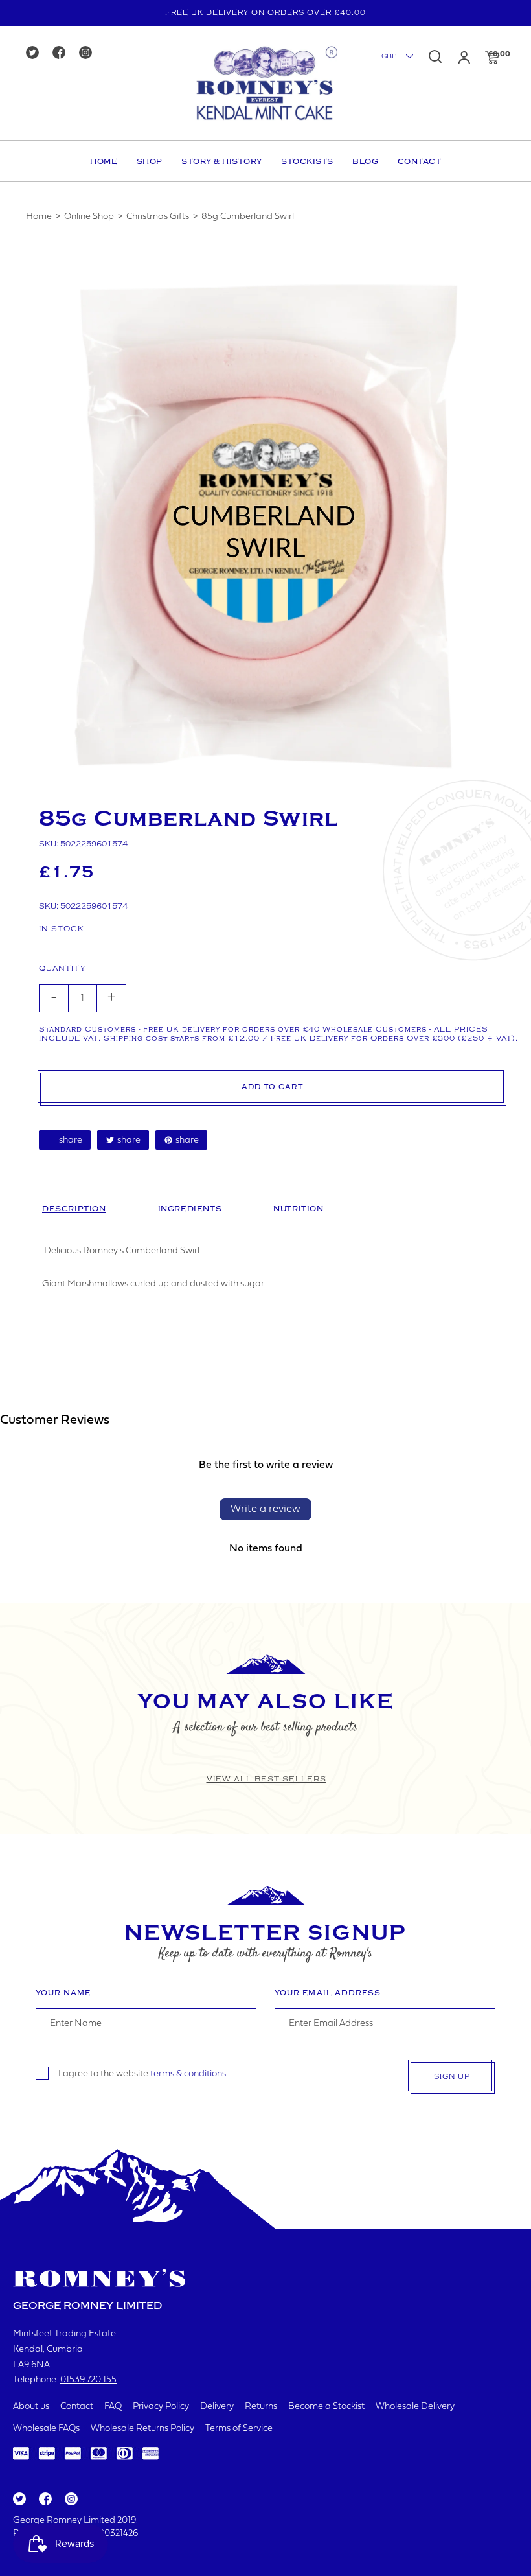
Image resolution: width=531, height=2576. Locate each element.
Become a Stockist (326, 2407)
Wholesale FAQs (46, 2429)
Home (104, 161)
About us (31, 2407)
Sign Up (452, 2077)
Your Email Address (328, 1993)
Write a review (265, 1509)
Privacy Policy (161, 2407)
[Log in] (464, 58)
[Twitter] (37, 53)
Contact (420, 161)
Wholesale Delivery (415, 2407)
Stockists (307, 161)
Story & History (222, 161)
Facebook (44, 2500)
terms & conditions (188, 2073)
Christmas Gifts (158, 217)
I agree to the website (142, 2073)
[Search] (435, 56)
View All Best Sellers (266, 1779)
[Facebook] (63, 53)
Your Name (63, 1993)
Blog (365, 161)
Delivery (217, 2407)
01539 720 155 (88, 2380)
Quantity (62, 969)
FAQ (113, 2407)
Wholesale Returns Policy (142, 2429)
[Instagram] (90, 53)
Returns (261, 2407)
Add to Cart (272, 1087)
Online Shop (89, 217)
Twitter (19, 2500)
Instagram (71, 2500)
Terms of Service (239, 2429)
